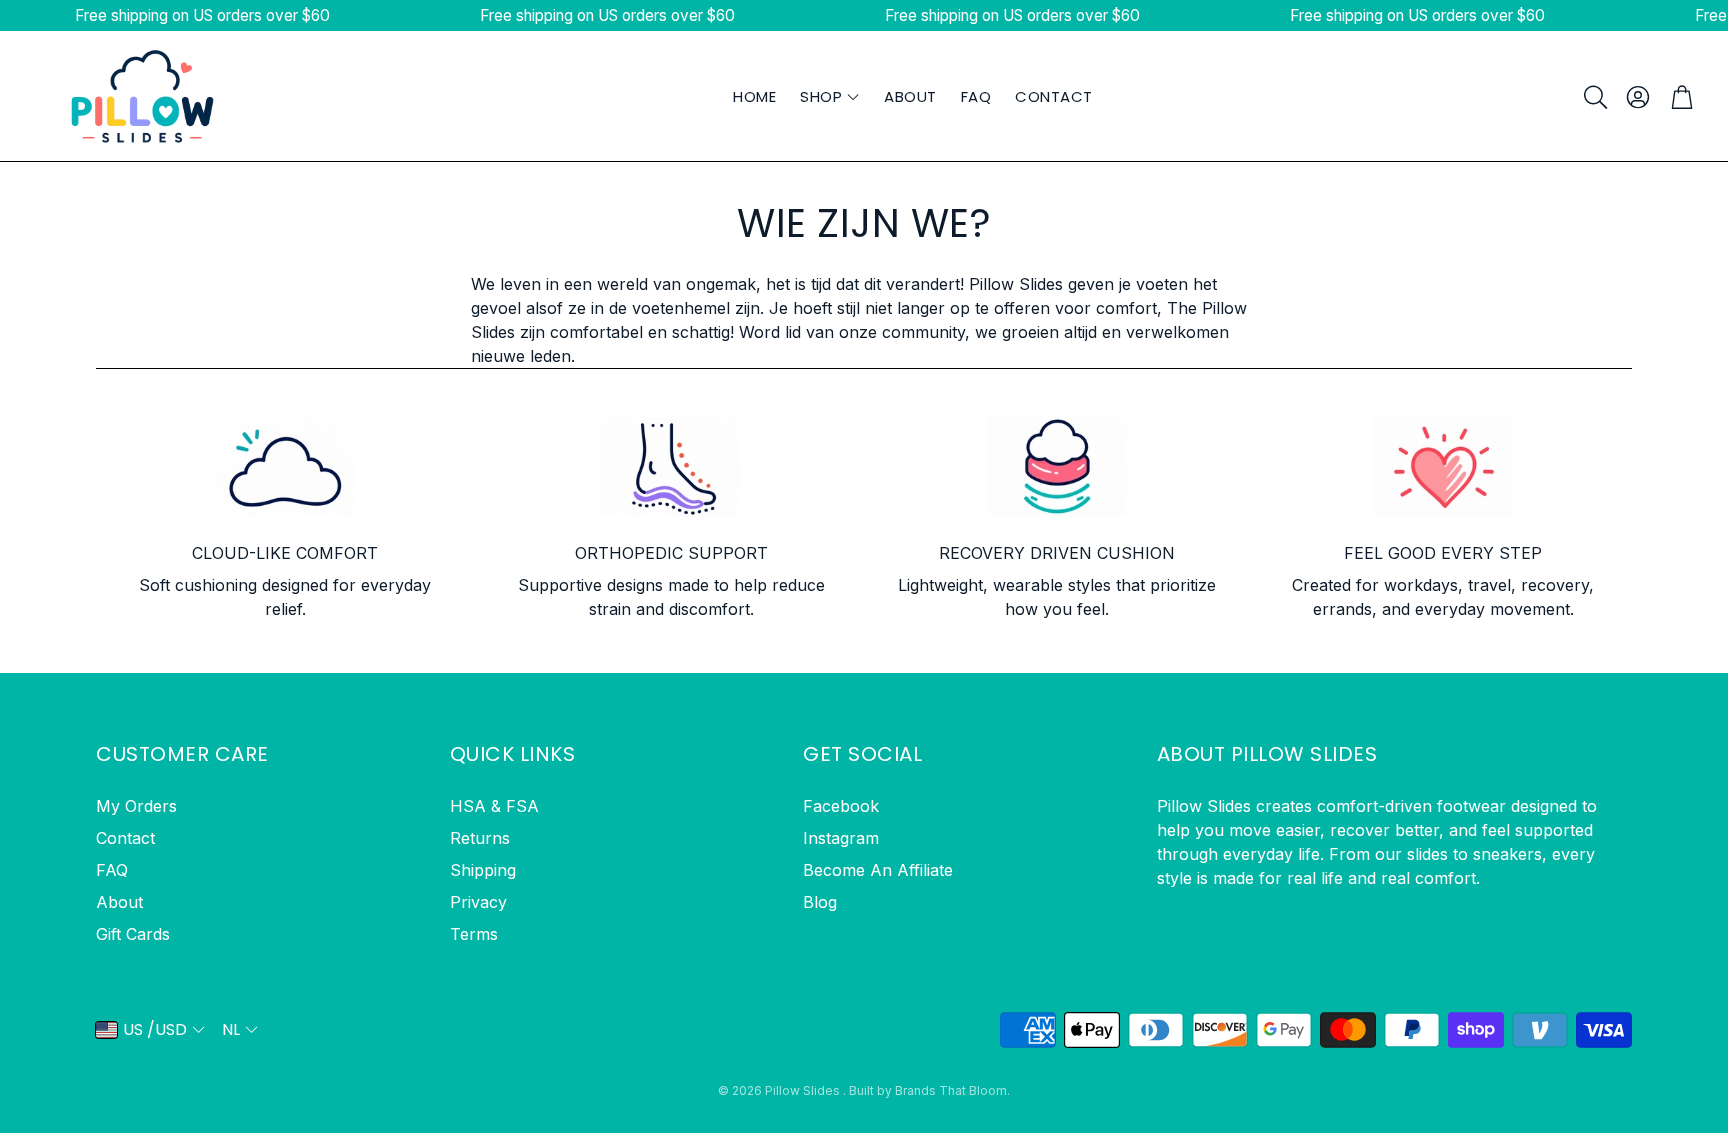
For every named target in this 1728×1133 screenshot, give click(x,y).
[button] (1594, 97)
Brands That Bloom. (952, 1090)
